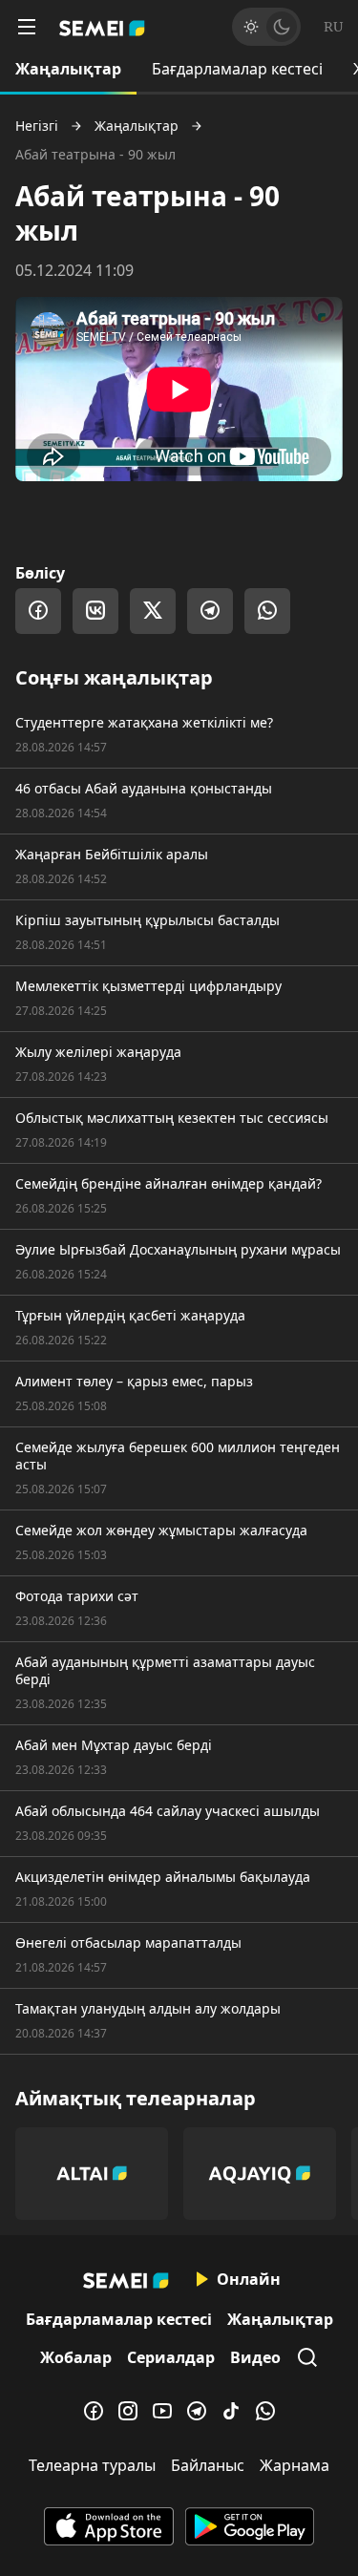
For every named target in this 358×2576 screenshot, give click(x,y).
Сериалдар (171, 2357)
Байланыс (208, 2465)
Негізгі (37, 126)
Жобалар (76, 2357)
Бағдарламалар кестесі (237, 69)
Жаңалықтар (68, 69)
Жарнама (295, 2465)
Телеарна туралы (92, 2465)
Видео (255, 2357)
